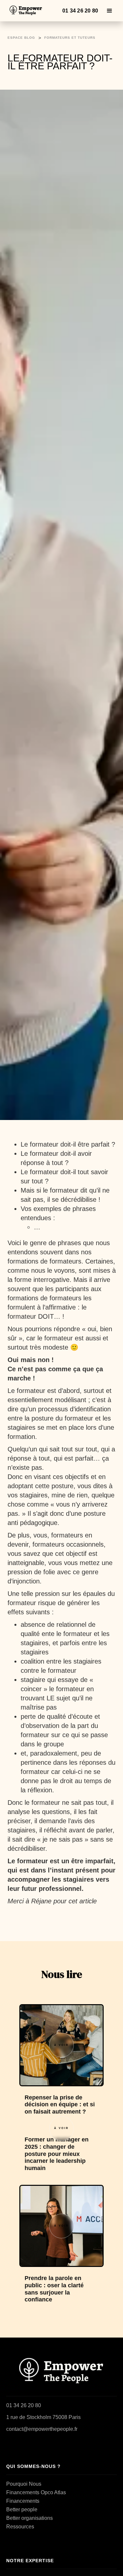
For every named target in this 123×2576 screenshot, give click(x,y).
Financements (23, 2501)
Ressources (20, 2527)
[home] (27, 11)
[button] (110, 11)
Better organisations (30, 2518)
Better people (22, 2509)
